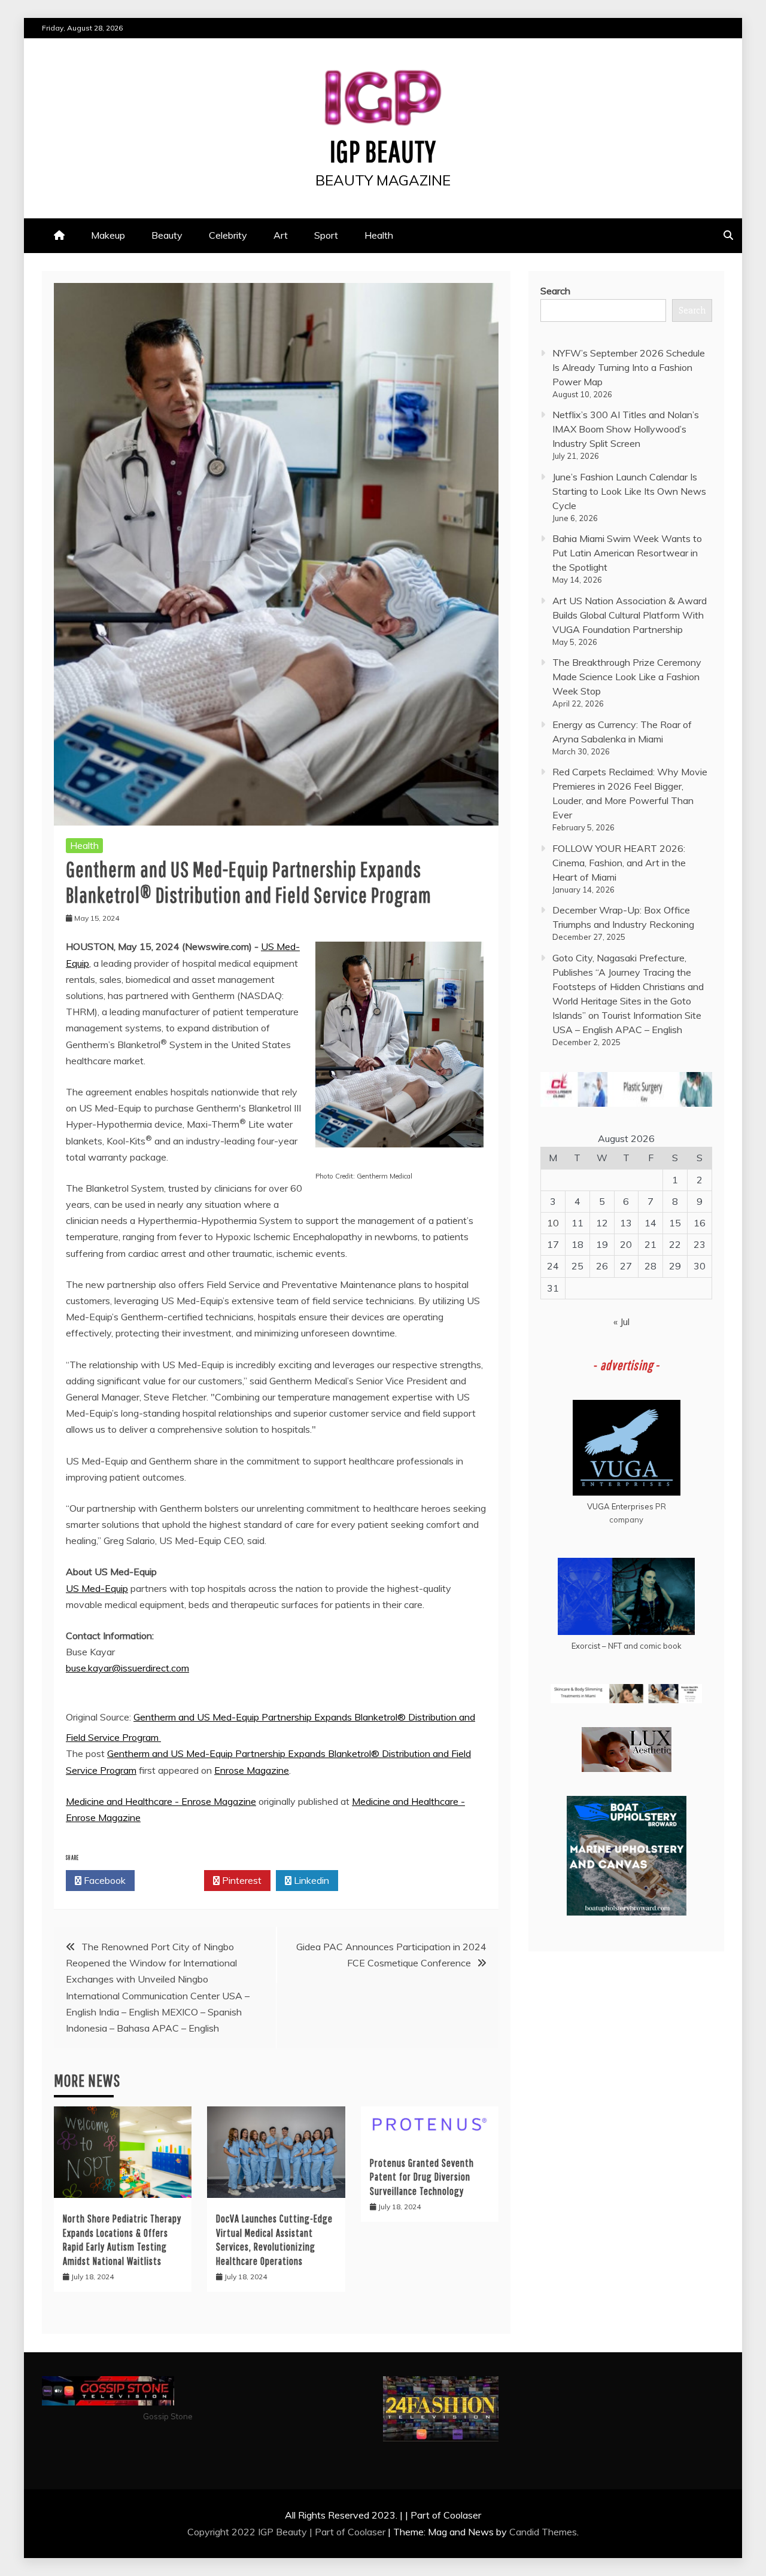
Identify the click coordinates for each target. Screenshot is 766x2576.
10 (553, 1223)
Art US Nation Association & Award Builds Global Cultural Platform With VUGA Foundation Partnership (630, 615)
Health (379, 235)
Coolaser (367, 2532)
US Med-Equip (97, 1588)
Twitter (173, 1880)
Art (281, 235)
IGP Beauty (383, 151)
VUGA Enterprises (620, 1506)
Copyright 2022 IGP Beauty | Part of (268, 2532)
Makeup (108, 235)
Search (555, 291)
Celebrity (228, 235)
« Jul (621, 1322)
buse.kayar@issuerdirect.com (127, 1668)
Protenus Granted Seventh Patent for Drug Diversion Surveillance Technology (422, 2177)
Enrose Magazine (252, 1770)
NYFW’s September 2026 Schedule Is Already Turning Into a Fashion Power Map (629, 367)
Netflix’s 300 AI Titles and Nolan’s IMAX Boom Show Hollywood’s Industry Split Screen (626, 429)
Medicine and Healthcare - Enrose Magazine (161, 1801)
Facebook (104, 1880)
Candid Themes (543, 2532)
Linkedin (310, 1880)
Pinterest (241, 1880)
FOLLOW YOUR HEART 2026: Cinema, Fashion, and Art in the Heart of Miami (619, 863)
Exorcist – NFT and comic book (627, 1646)
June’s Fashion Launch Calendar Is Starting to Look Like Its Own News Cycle (629, 491)
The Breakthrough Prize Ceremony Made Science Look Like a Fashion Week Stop (627, 677)
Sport (326, 235)
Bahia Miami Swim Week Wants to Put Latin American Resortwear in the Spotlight (627, 553)
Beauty (167, 235)
